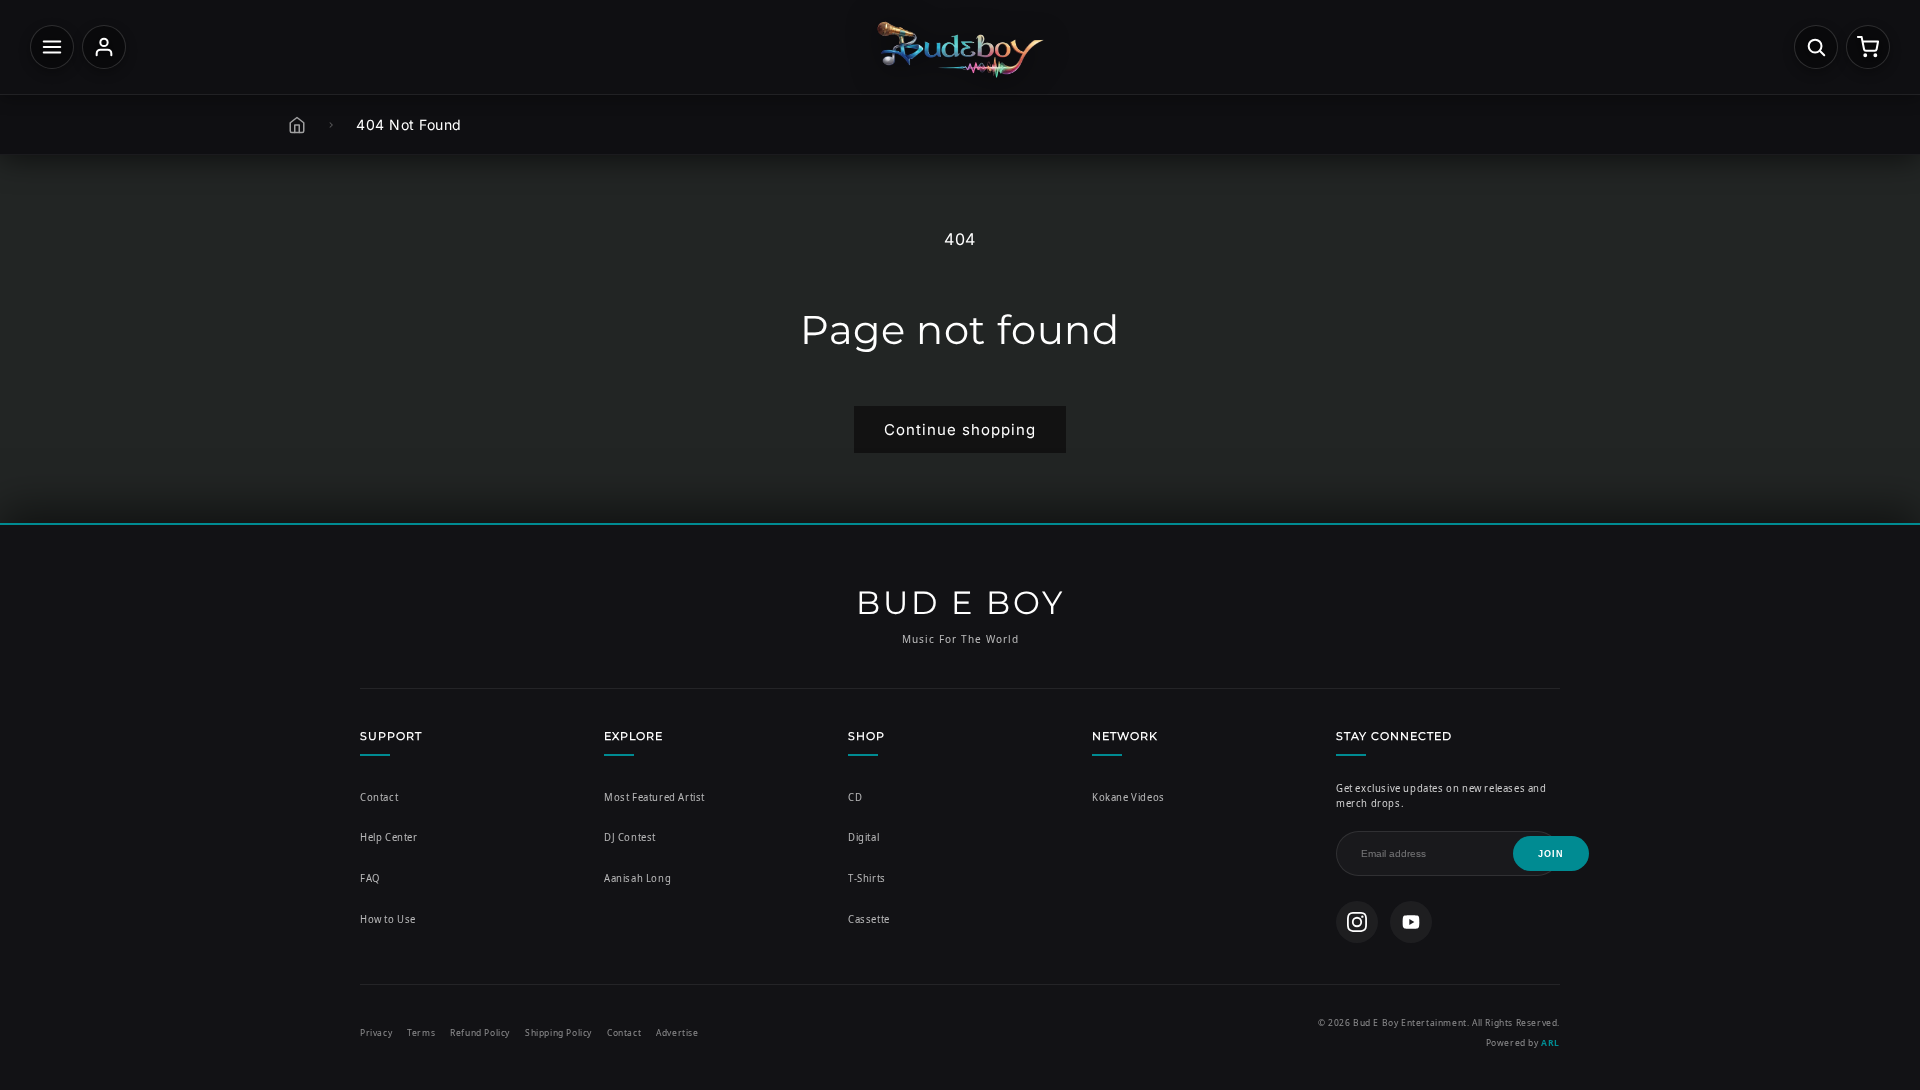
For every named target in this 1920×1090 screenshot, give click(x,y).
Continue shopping (960, 429)
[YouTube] (1411, 922)
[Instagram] (1357, 922)
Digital (863, 837)
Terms (421, 1032)
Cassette (869, 919)
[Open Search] (1816, 47)
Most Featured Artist (654, 797)
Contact (379, 797)
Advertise (677, 1032)
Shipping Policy (558, 1032)
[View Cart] (1868, 47)
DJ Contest (630, 837)
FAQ (370, 878)
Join (1551, 854)
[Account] (104, 47)
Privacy (376, 1032)
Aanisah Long (637, 878)
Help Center (389, 837)
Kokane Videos (1128, 797)
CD (855, 797)
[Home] (297, 125)
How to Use (388, 919)
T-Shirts (867, 878)
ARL (1550, 1042)
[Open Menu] (52, 47)
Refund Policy (480, 1032)
